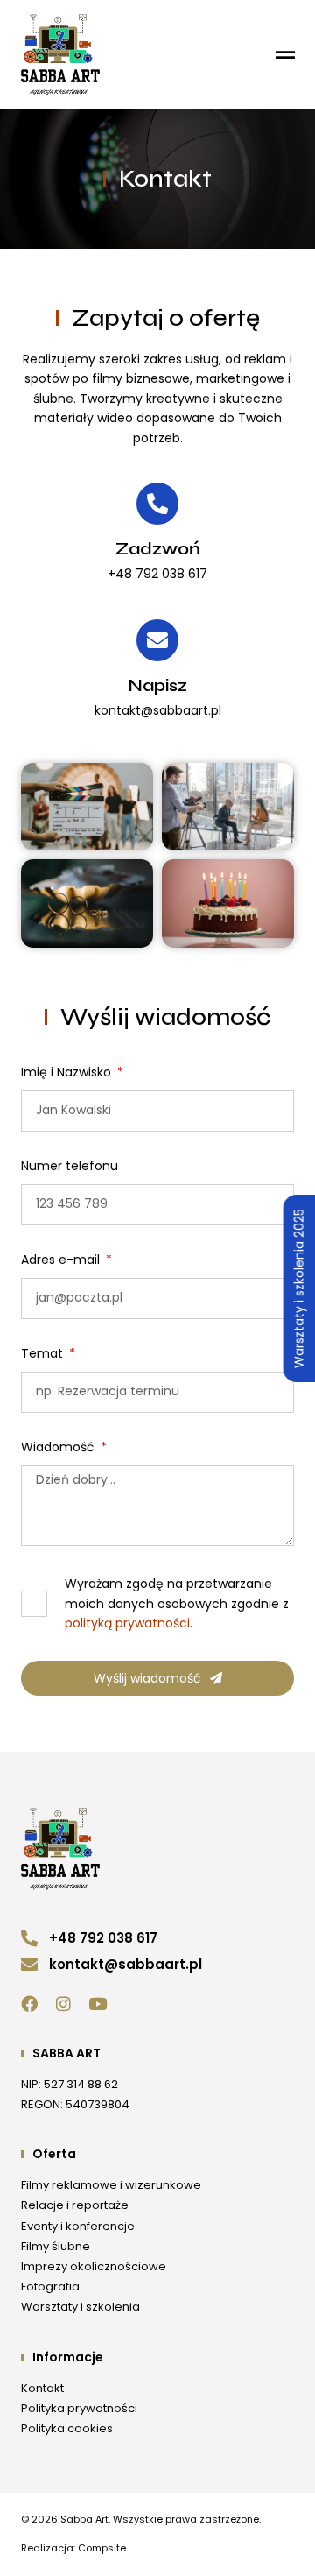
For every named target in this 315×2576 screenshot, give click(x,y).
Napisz (157, 685)
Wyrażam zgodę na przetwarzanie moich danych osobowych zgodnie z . (177, 1603)
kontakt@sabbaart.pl (158, 710)
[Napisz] (157, 640)
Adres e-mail (62, 1261)
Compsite (102, 2548)
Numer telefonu (70, 1167)
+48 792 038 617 (157, 574)
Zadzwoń (158, 549)
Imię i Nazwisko (68, 1073)
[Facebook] (29, 2004)
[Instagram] (63, 2004)
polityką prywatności (127, 1623)
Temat (44, 1355)
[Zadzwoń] (157, 504)
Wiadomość (59, 1448)
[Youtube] (98, 2004)
